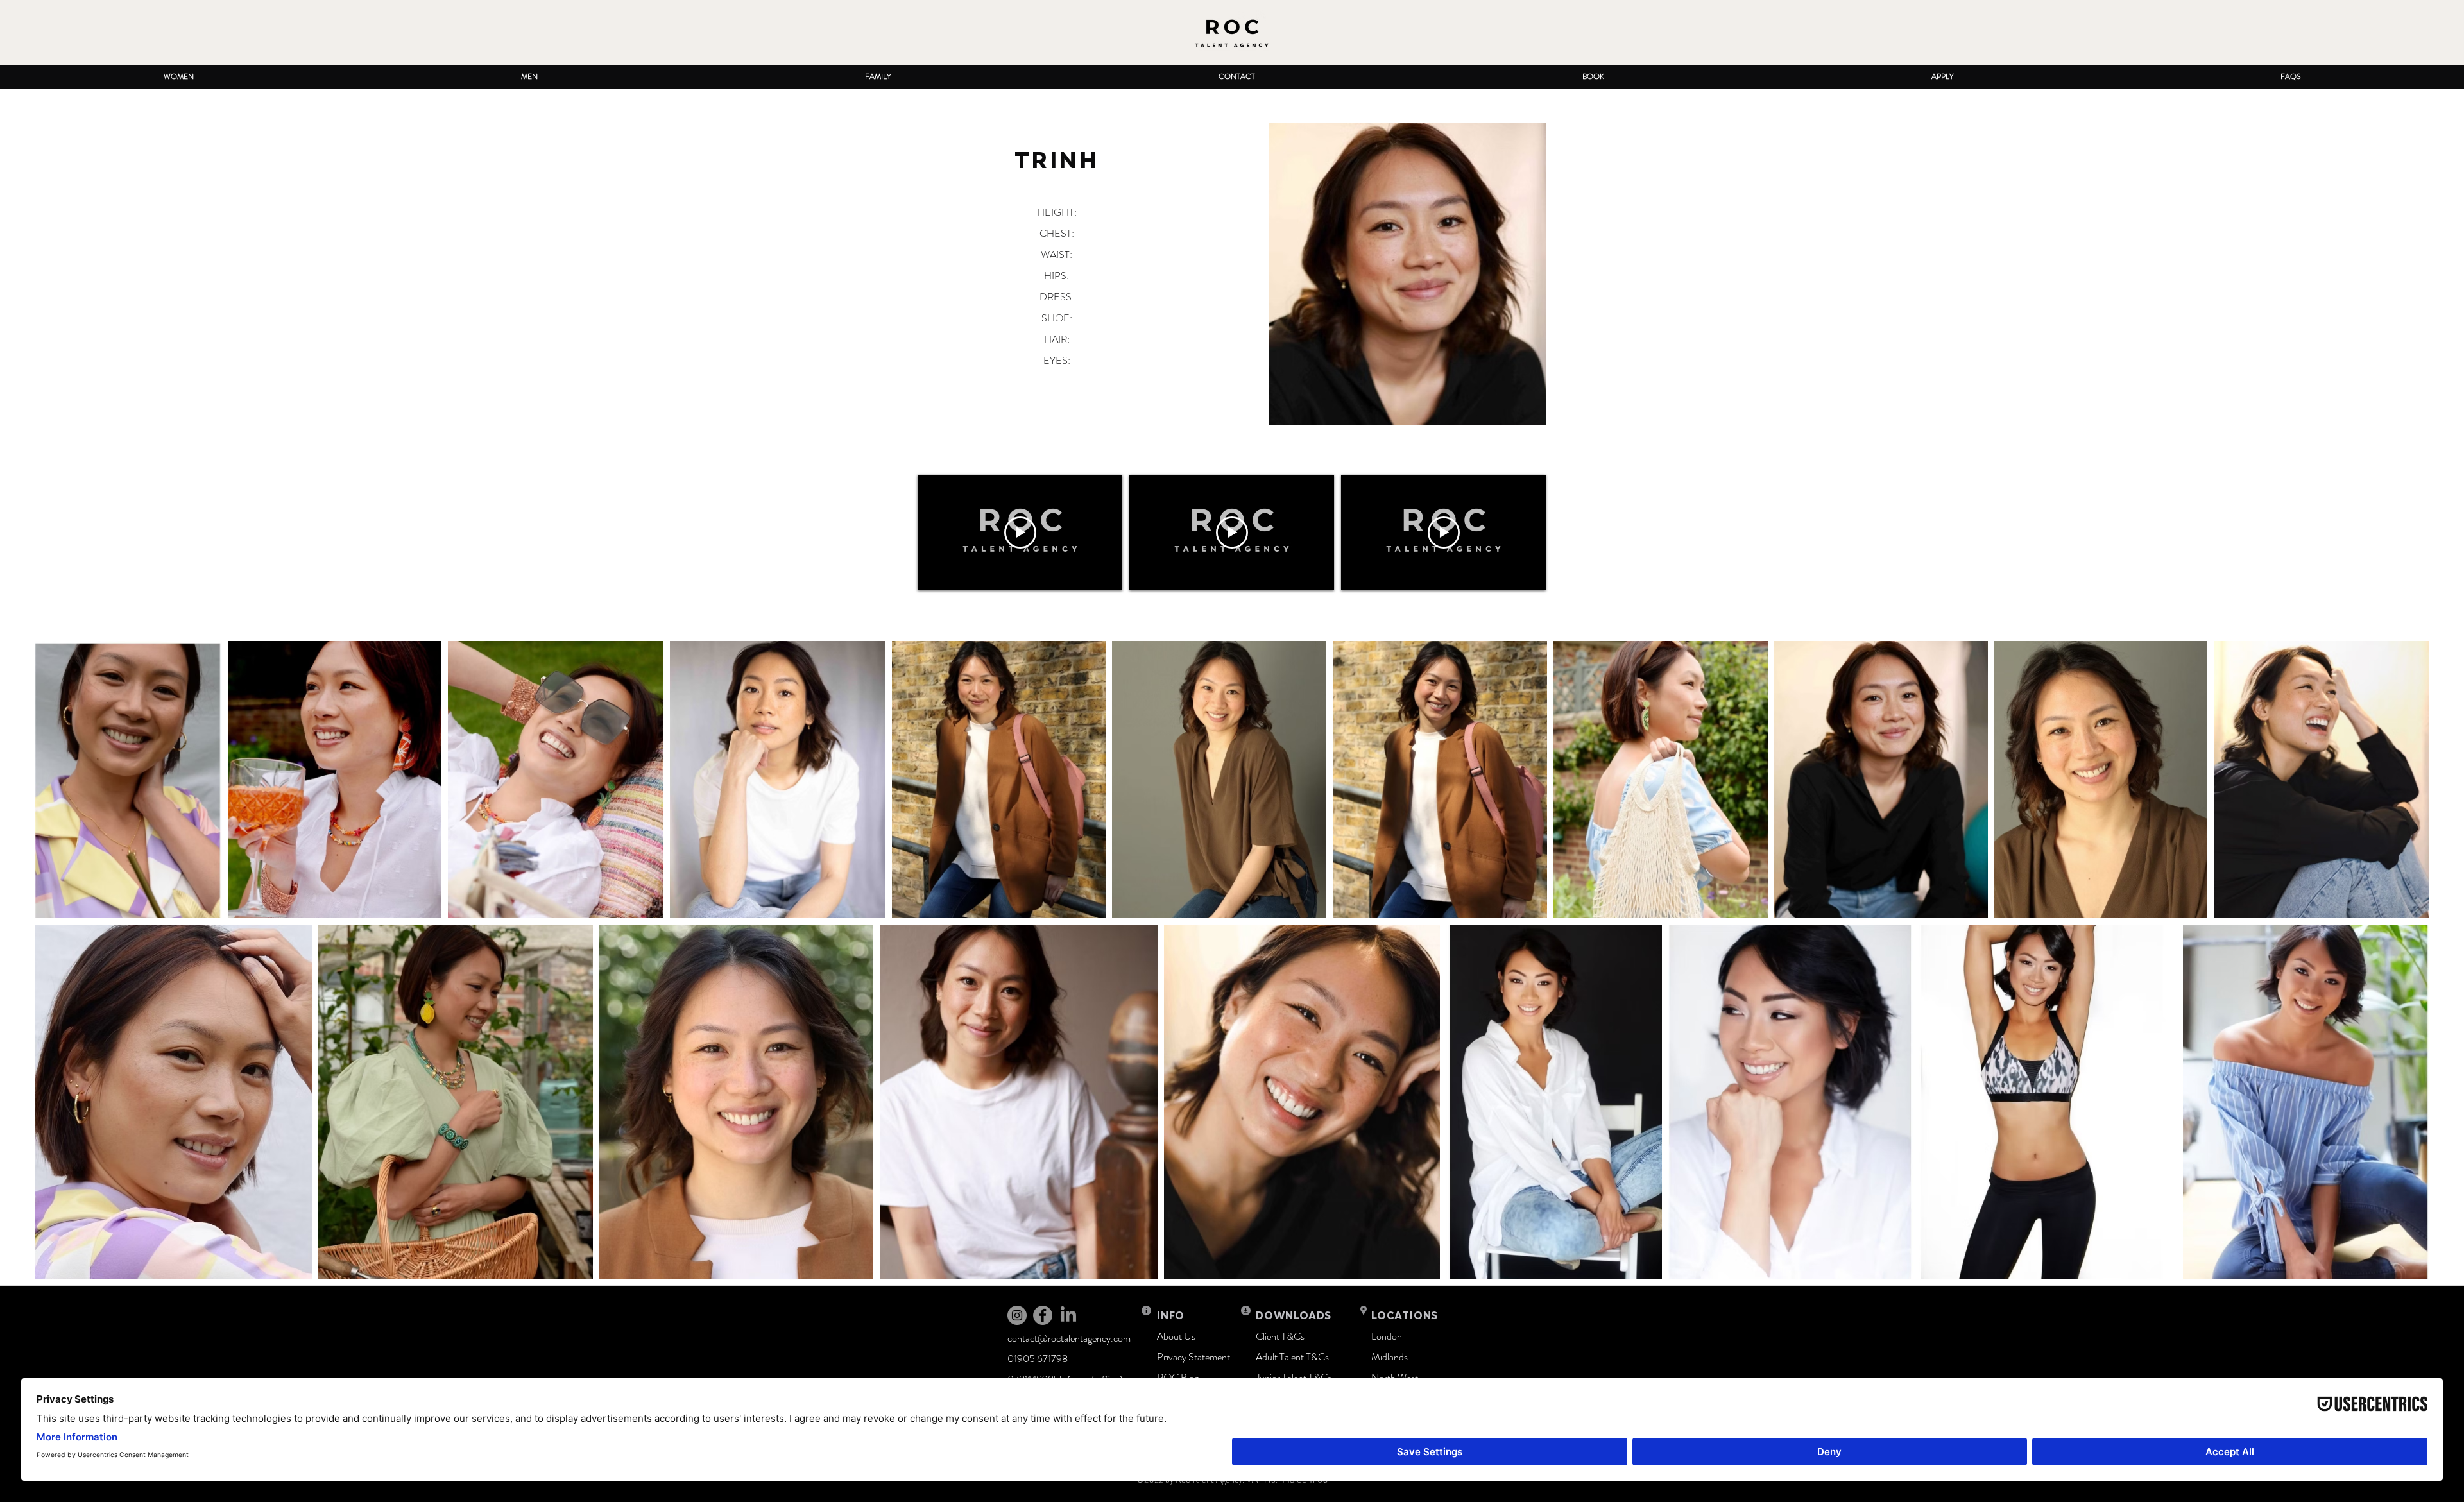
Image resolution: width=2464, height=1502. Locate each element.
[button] (178, 77)
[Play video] (1020, 533)
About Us (1176, 1336)
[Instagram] (1017, 1315)
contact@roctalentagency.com (1069, 1338)
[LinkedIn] (1068, 1315)
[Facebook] (1043, 1315)
